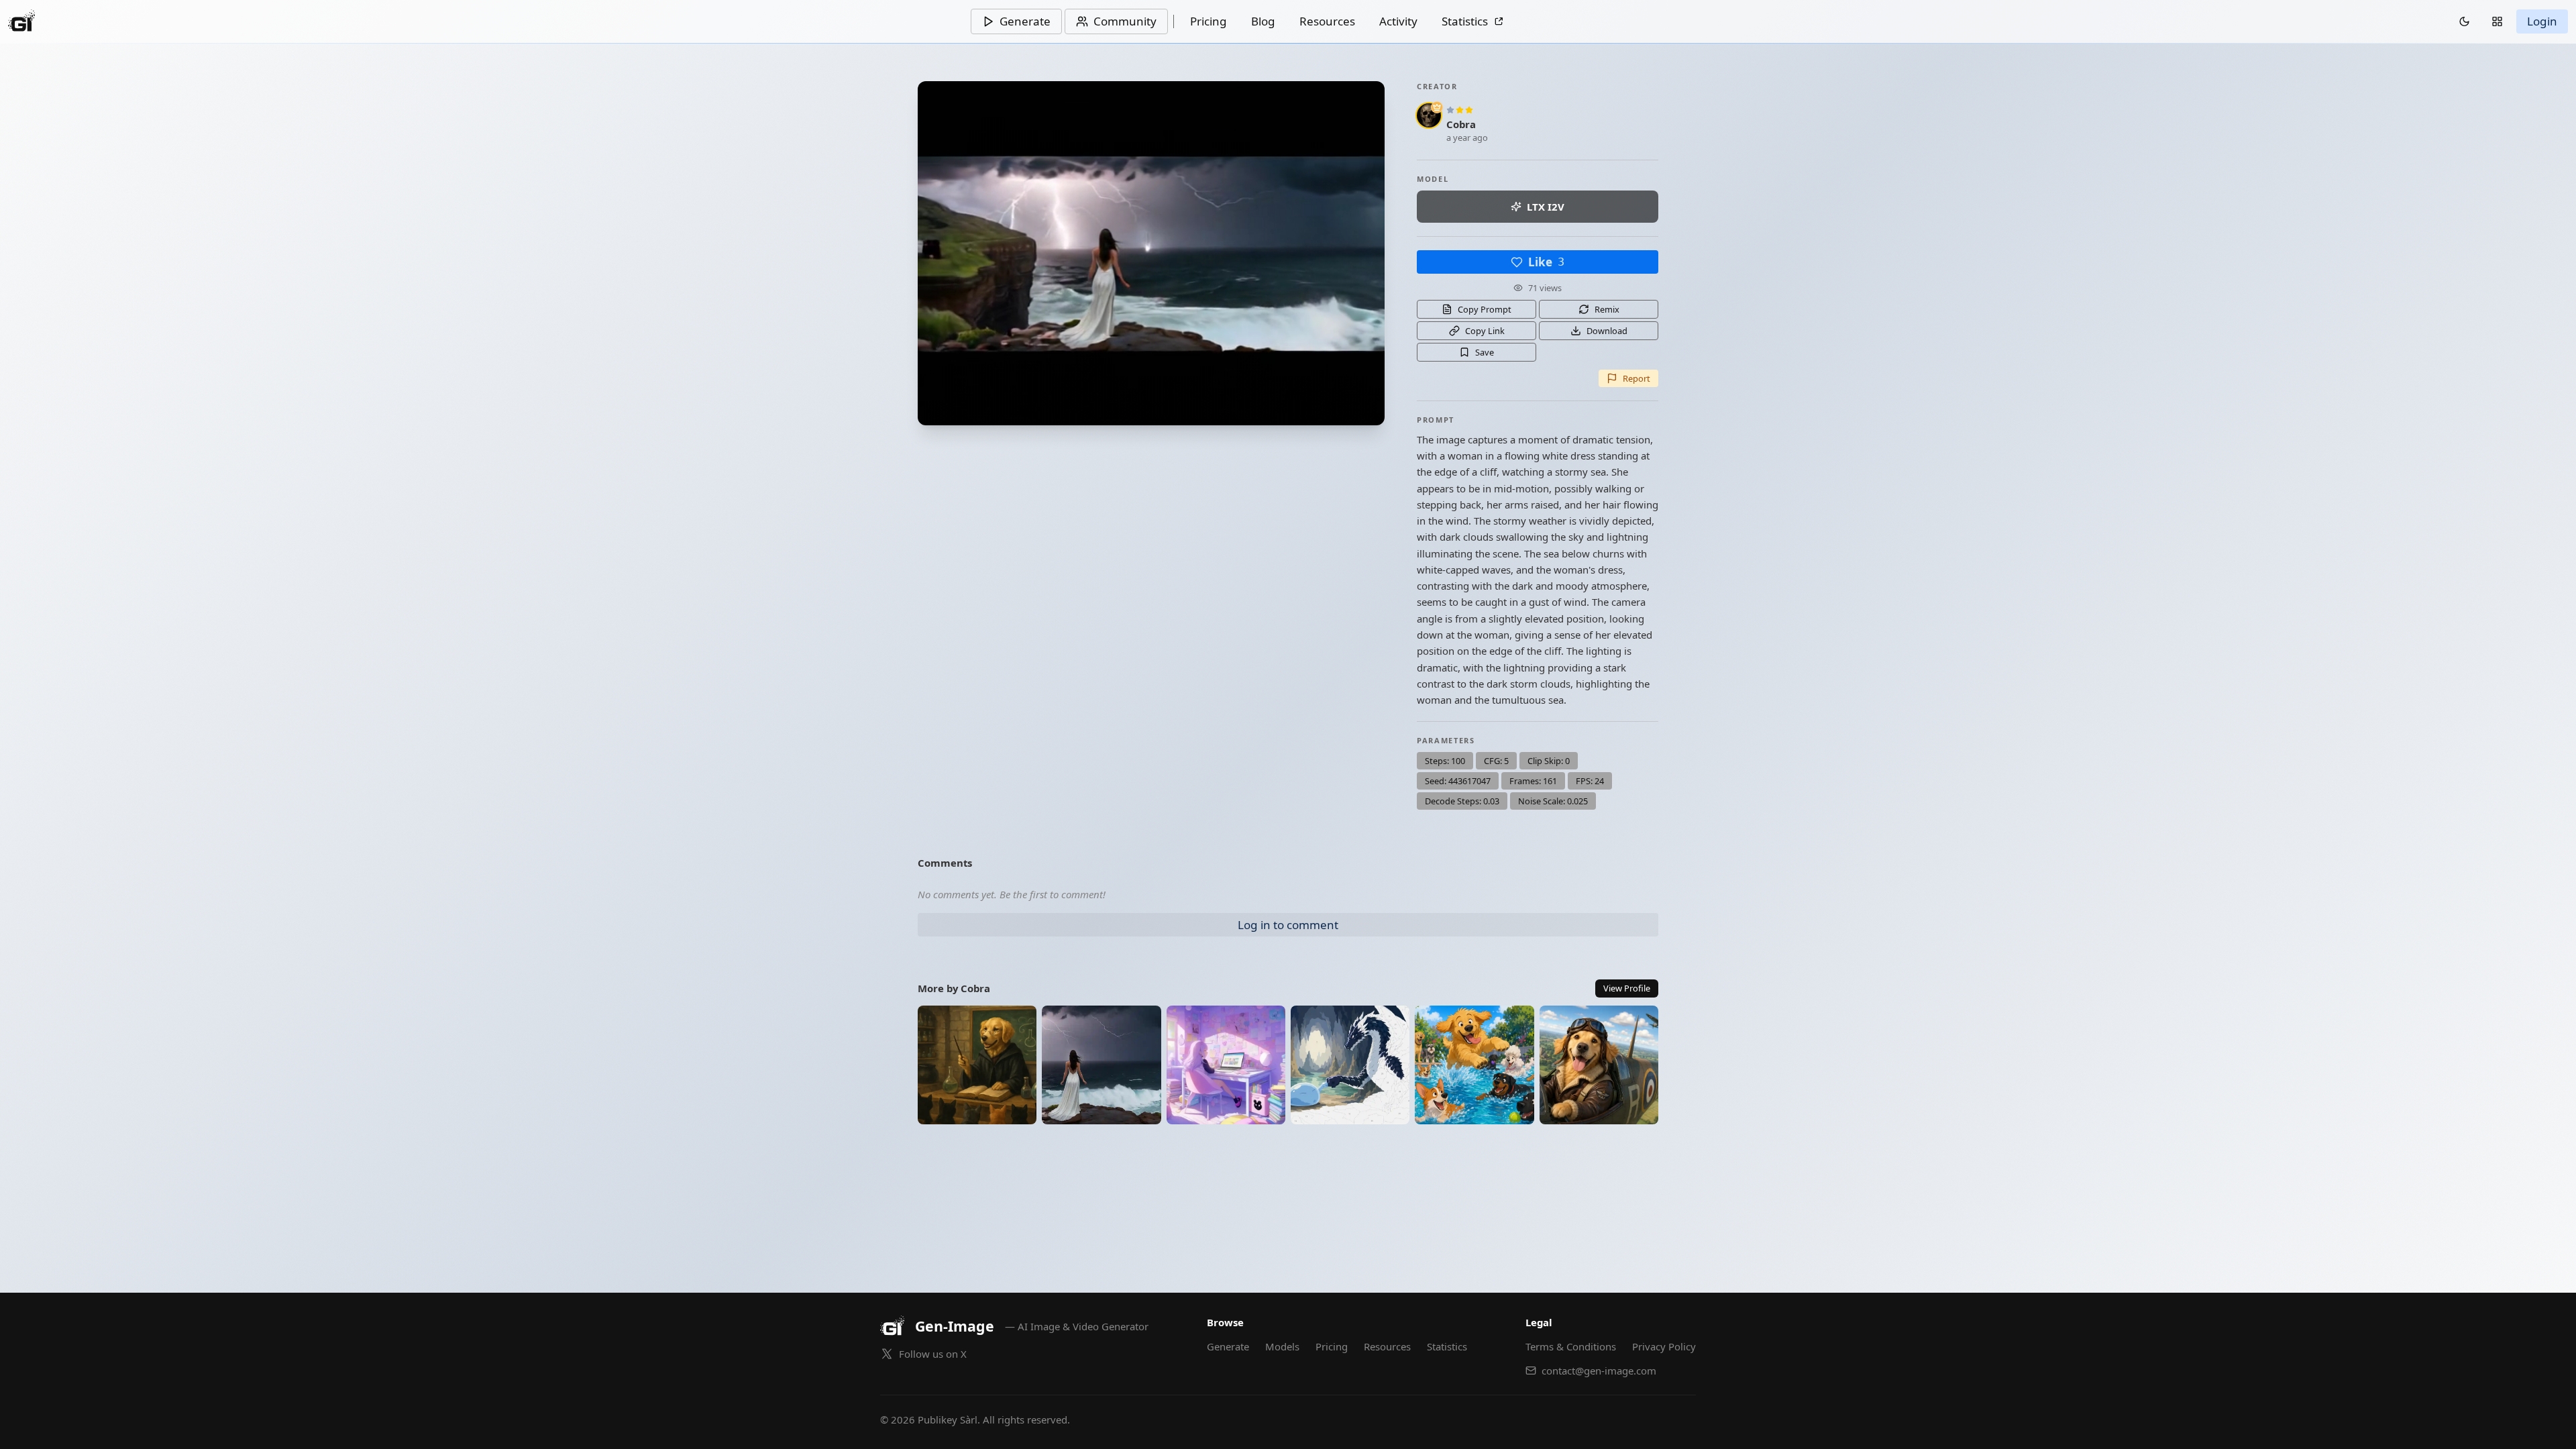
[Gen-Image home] (21, 21)
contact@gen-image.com (1599, 1371)
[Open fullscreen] (1151, 253)
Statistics (1465, 21)
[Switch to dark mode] (2464, 21)
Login (2542, 21)
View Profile (1627, 988)
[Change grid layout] (2497, 21)
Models (1282, 1346)
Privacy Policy (1664, 1346)
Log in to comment (1288, 925)
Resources (1327, 21)
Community (1125, 21)
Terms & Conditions (1571, 1346)
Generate (1025, 21)
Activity (1398, 21)
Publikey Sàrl (948, 1419)
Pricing (1209, 21)
